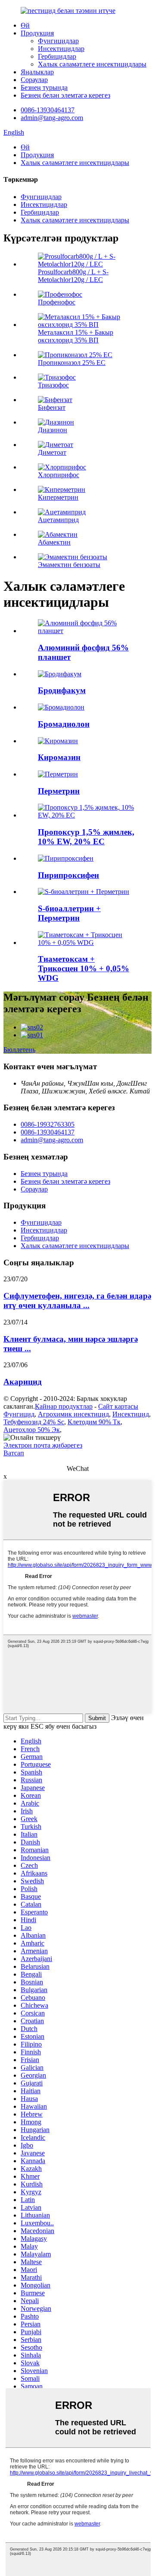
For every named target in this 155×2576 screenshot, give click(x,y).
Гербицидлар (57, 56)
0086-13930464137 (48, 110)
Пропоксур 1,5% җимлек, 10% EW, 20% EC (86, 837)
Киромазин (59, 757)
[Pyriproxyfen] (66, 858)
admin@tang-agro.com (52, 118)
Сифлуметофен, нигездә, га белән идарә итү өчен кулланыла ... (77, 1301)
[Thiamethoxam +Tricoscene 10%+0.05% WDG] (86, 943)
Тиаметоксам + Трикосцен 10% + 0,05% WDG (84, 968)
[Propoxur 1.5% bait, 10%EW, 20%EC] (86, 815)
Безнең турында (44, 87)
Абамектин (54, 542)
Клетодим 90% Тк (94, 1422)
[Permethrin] (58, 774)
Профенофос (57, 302)
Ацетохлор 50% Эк (32, 1430)
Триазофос (53, 385)
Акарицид (23, 1382)
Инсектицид (131, 1414)
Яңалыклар (37, 72)
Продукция (37, 33)
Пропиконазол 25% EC (72, 363)
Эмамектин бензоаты (69, 565)
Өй (25, 25)
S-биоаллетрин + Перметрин (69, 913)
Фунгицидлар (58, 41)
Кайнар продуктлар (64, 1406)
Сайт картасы (118, 1406)
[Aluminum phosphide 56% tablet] (86, 631)
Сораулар (34, 80)
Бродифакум (62, 690)
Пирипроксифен (68, 875)
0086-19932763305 (48, 1124)
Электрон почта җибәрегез (43, 1445)
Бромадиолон (64, 724)
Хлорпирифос (59, 475)
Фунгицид (19, 1414)
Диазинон (53, 430)
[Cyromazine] (58, 741)
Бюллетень (19, 1050)
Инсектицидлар (61, 49)
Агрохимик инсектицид (73, 1414)
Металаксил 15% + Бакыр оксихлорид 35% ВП (76, 336)
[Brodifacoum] (60, 674)
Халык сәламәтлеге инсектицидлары (92, 64)
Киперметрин (58, 497)
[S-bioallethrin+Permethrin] (84, 892)
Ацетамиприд (58, 520)
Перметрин (59, 791)
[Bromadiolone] (61, 707)
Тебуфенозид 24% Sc (34, 1422)
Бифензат (52, 407)
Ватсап (14, 1453)
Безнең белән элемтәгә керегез (65, 95)
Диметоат (52, 452)
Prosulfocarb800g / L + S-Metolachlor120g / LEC (73, 276)
